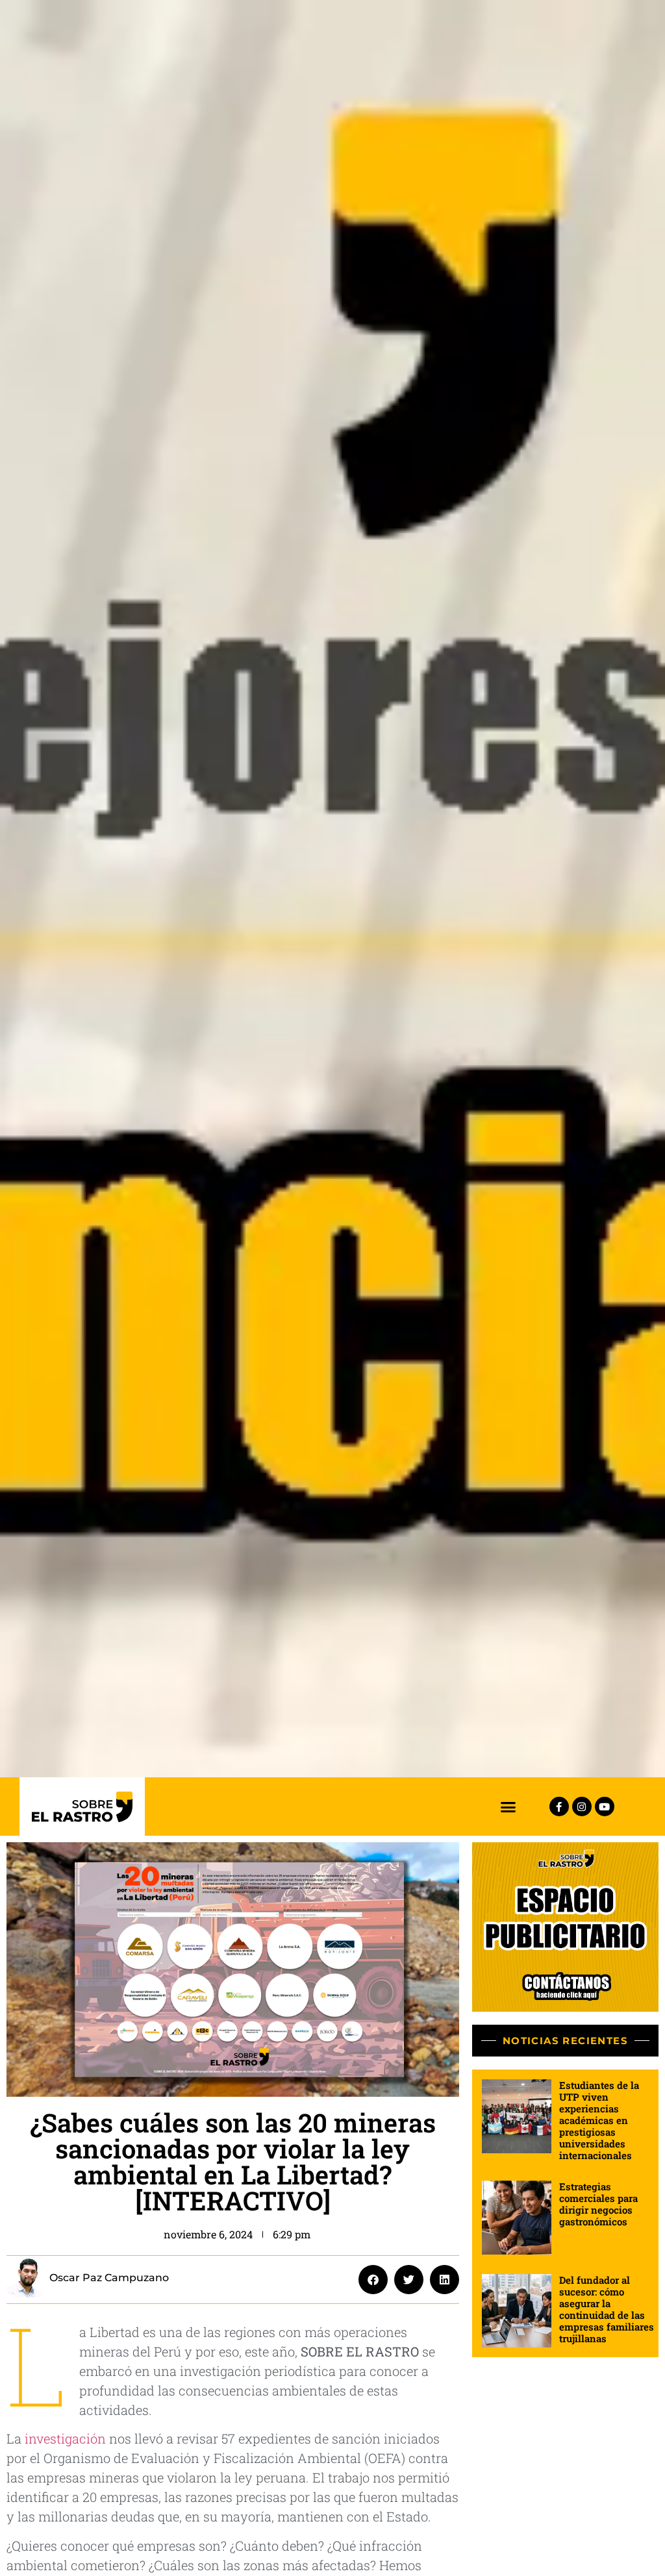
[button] (508, 1807)
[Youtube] (605, 1807)
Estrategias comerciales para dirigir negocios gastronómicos (598, 2204)
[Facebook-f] (559, 1807)
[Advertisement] (565, 2451)
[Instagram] (582, 1807)
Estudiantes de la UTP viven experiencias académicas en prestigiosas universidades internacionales (599, 2120)
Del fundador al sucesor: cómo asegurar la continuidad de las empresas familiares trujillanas (607, 2309)
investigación (65, 2438)
